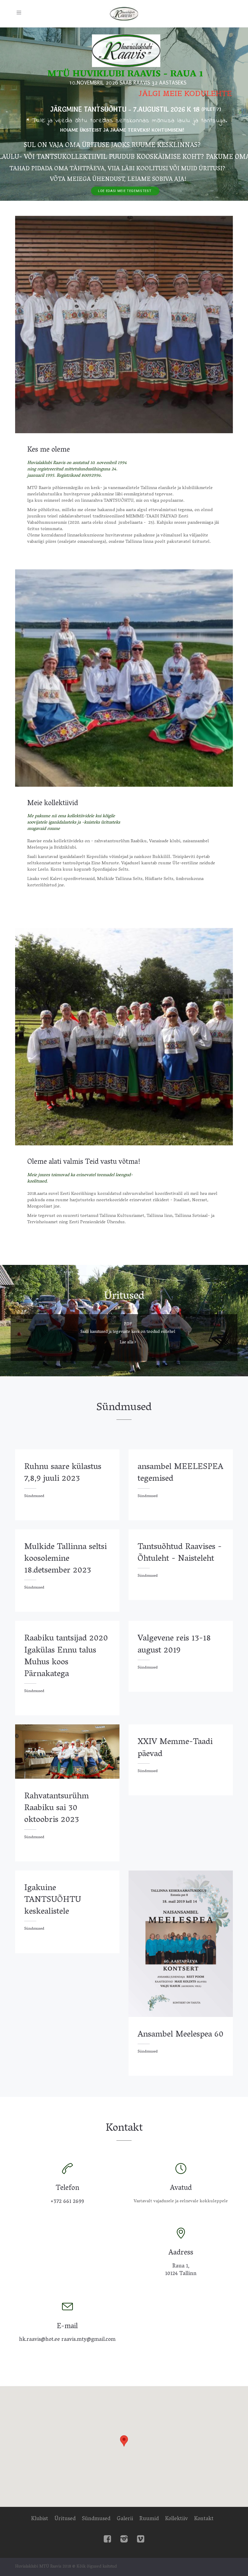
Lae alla (127, 1343)
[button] (124, 2441)
